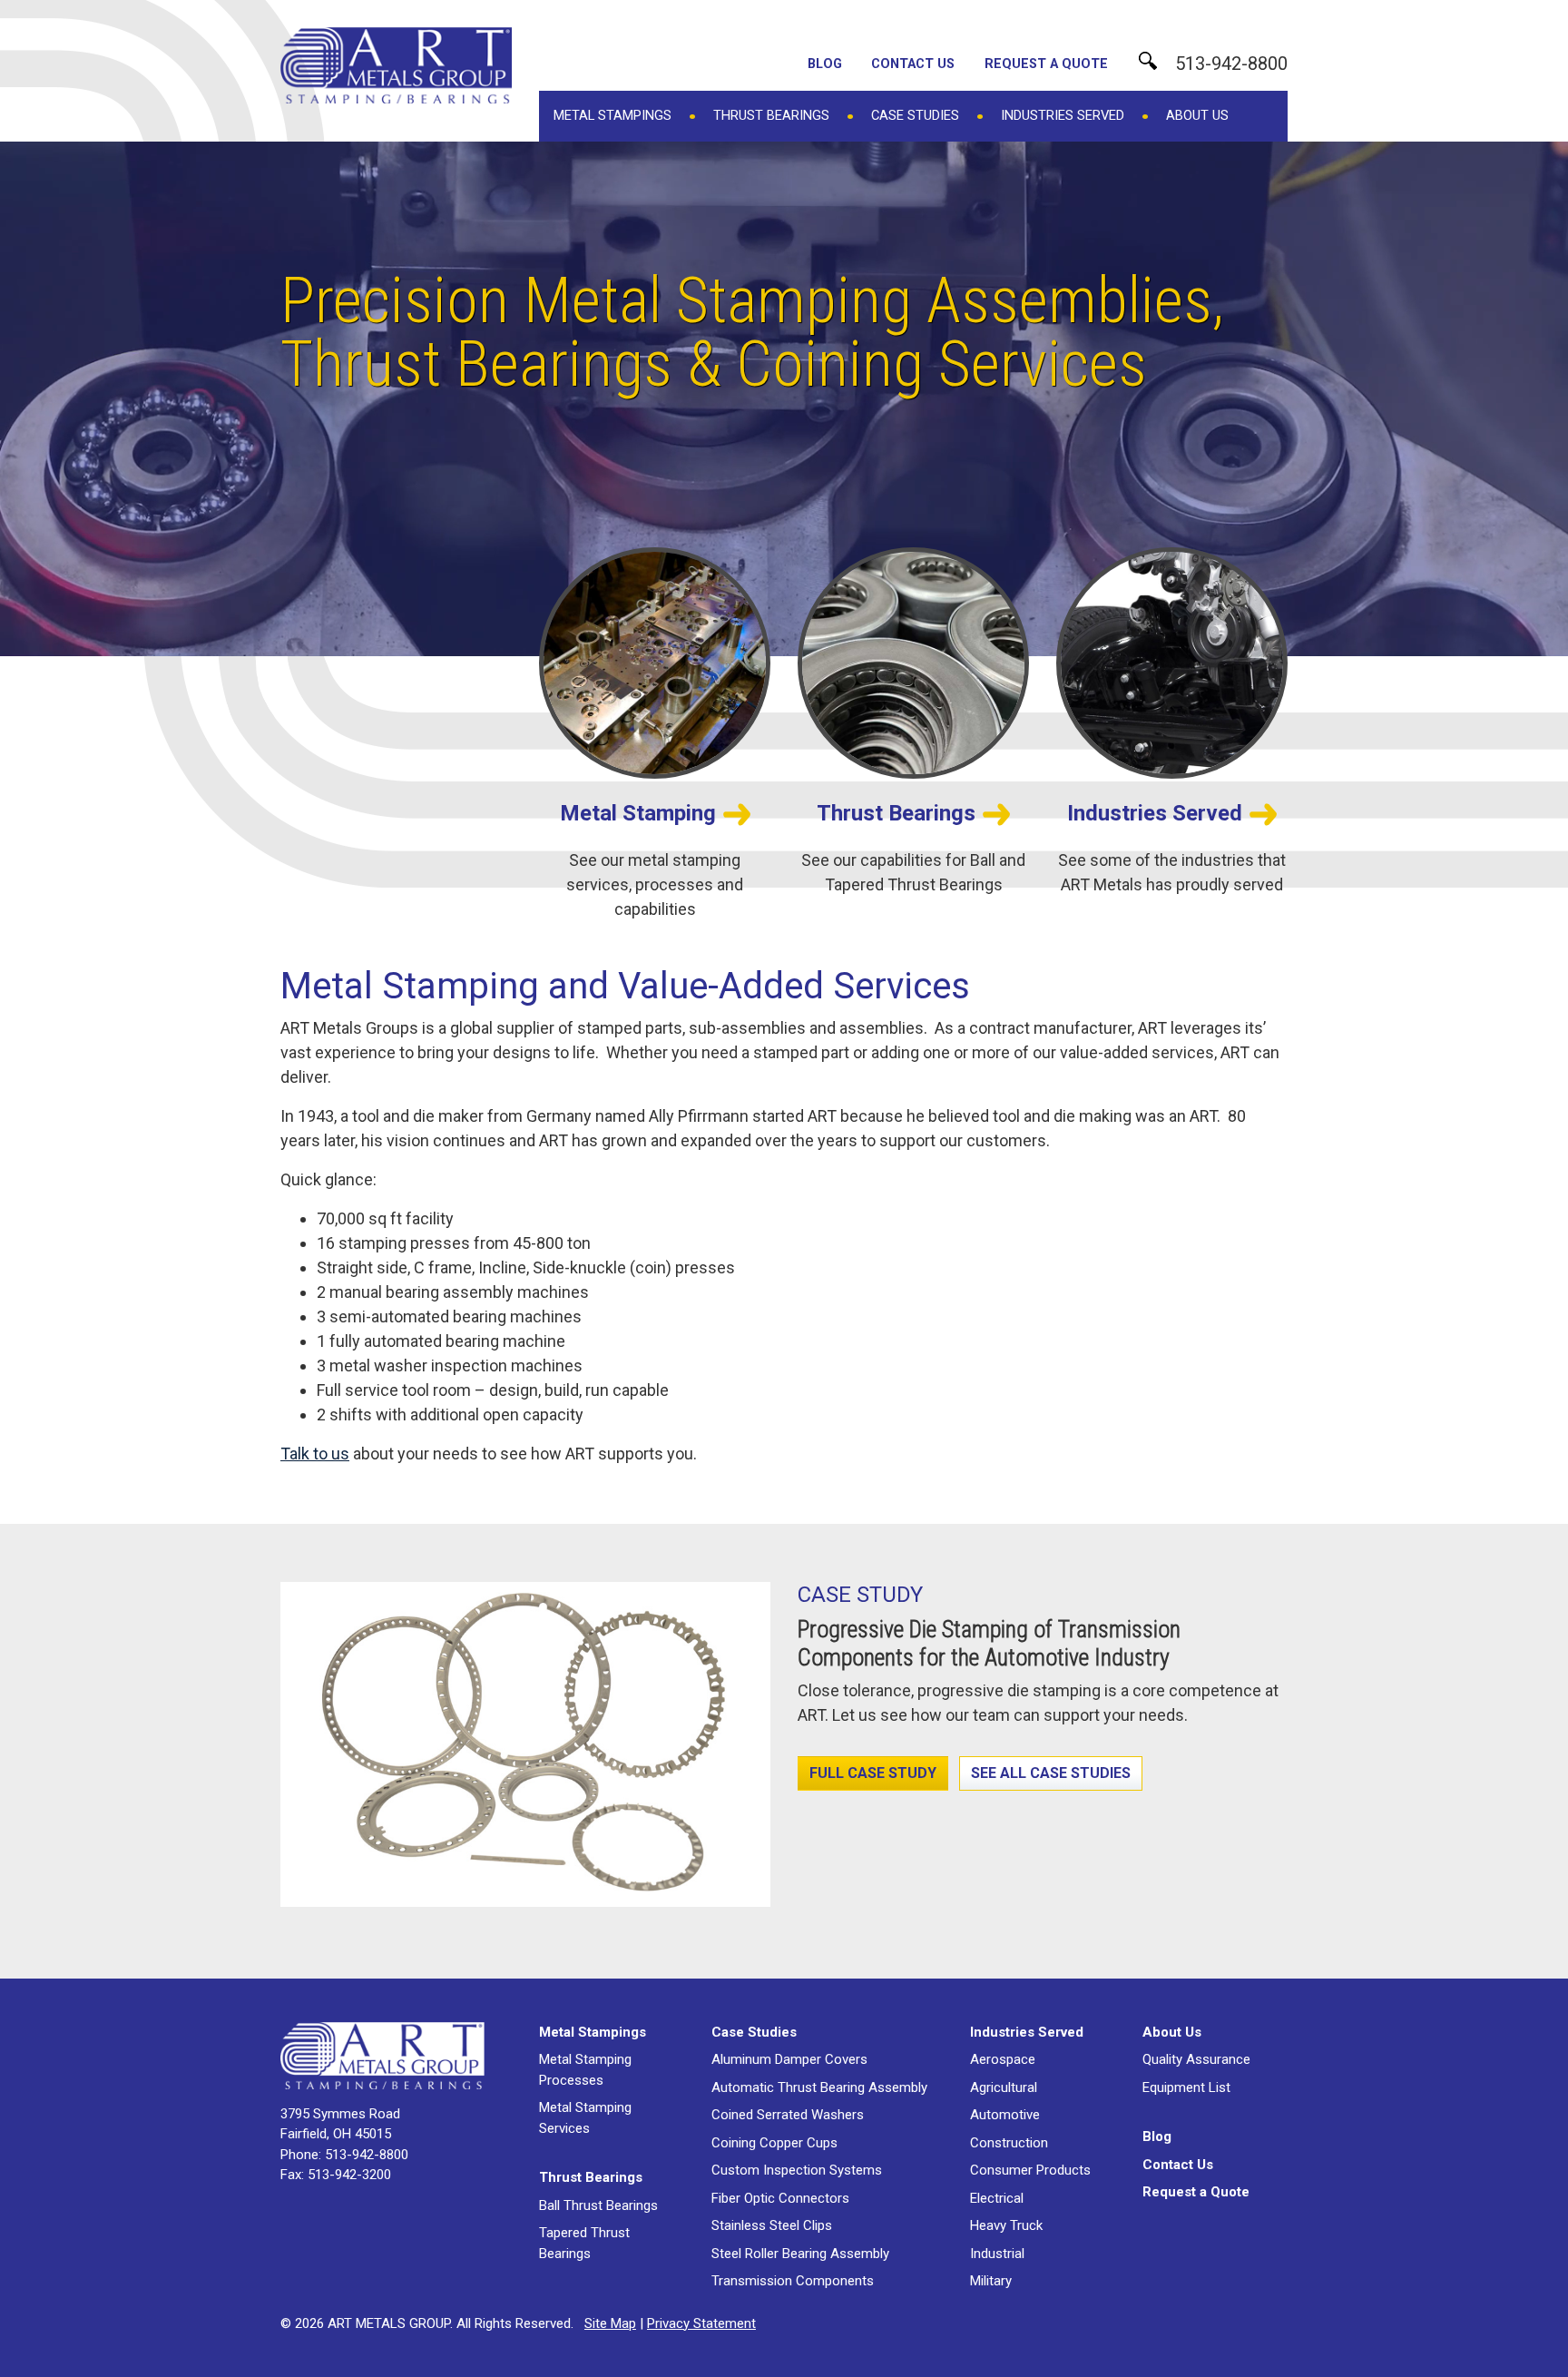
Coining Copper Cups (774, 2143)
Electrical (997, 2198)
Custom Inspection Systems (797, 2170)
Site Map (610, 2323)
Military (991, 2281)
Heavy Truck (1006, 2225)
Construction (1009, 2143)
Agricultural (1004, 2087)
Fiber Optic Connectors (780, 2198)
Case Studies (915, 115)
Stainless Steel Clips (772, 2225)
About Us (1197, 115)
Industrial (997, 2254)
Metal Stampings (612, 115)
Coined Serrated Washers (788, 2115)
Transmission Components (793, 2281)
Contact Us (913, 64)
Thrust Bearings (771, 115)
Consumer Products (1030, 2170)
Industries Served (1063, 115)
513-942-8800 (1231, 64)
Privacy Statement (701, 2323)
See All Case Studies (1051, 1773)
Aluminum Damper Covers (789, 2059)
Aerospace (1003, 2059)
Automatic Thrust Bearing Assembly (819, 2087)
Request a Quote (1046, 64)
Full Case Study (873, 1773)
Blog (825, 64)
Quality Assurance (1196, 2059)
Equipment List (1186, 2087)
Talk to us (315, 1454)
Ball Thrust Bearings (598, 2205)
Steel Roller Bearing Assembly (800, 2254)
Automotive (1005, 2115)
